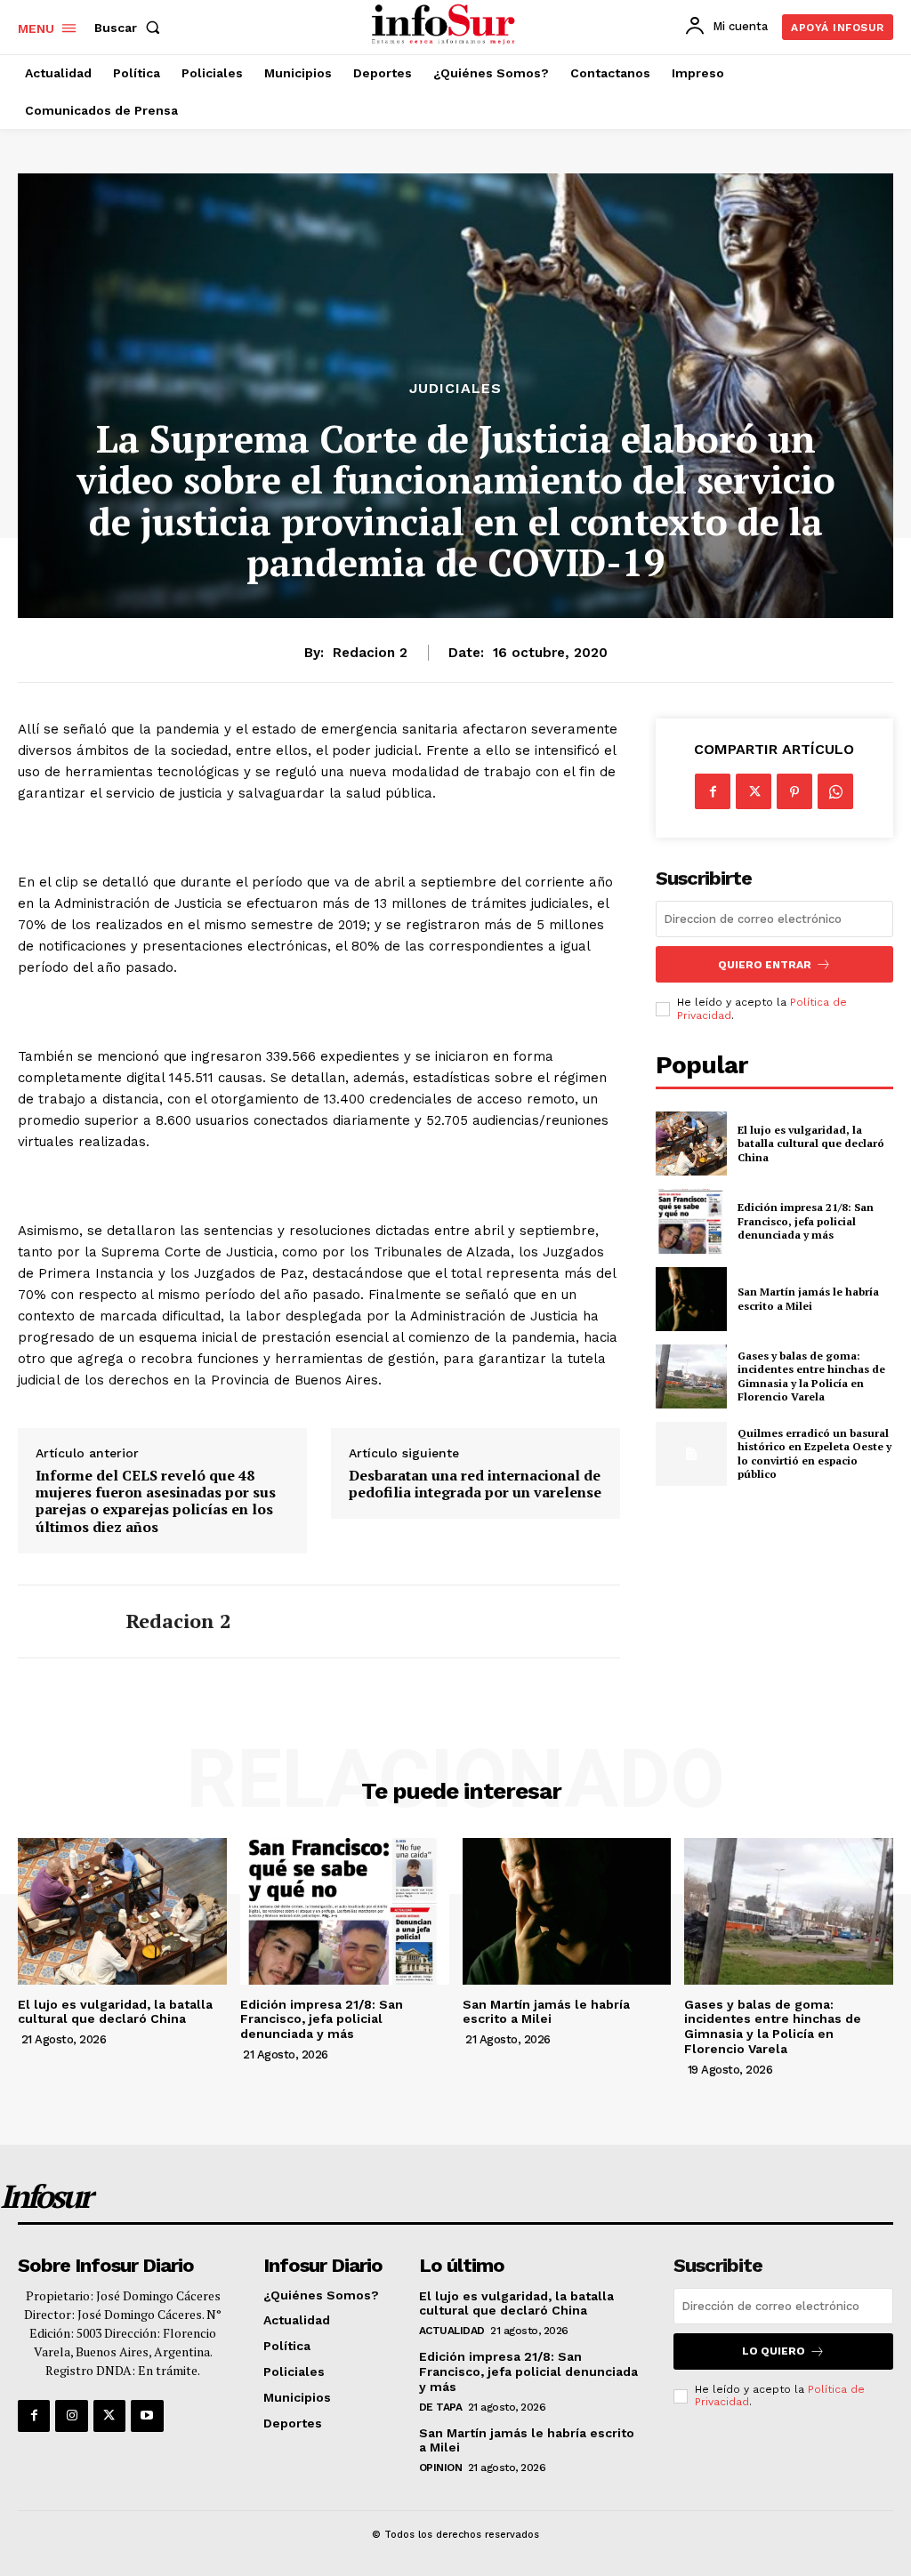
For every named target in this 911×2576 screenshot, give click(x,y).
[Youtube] (147, 2416)
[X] (754, 791)
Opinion (441, 2468)
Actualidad (452, 2331)
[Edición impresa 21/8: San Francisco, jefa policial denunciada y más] (691, 1221)
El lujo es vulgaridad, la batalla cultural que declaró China (811, 1144)
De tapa (441, 2407)
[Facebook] (713, 791)
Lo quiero (774, 2351)
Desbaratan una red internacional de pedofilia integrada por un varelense (475, 1484)
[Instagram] (71, 2416)
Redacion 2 (370, 653)
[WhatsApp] (835, 791)
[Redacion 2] (60, 1621)
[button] (131, 28)
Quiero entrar (765, 965)
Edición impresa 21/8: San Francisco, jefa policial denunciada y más (806, 1221)
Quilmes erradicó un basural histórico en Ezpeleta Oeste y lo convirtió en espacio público (814, 1454)
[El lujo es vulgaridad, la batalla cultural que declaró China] (691, 1144)
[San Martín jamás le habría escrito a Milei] (691, 1299)
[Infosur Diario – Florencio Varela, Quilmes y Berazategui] (445, 25)
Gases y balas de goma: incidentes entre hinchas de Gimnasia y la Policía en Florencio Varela (811, 1376)
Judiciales (455, 389)
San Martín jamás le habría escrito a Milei (808, 1299)
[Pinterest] (794, 791)
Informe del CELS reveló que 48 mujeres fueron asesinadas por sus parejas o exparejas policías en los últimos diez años (156, 1501)
